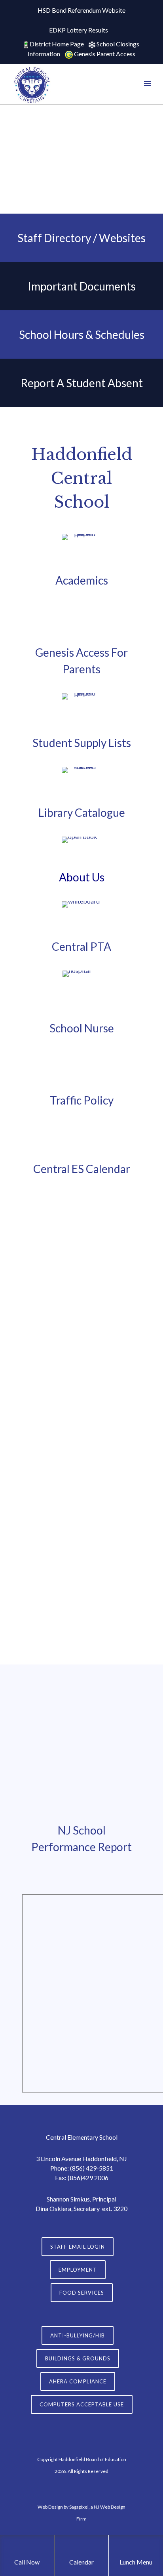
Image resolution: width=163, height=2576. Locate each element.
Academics (82, 580)
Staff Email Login (78, 2247)
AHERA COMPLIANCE (78, 2381)
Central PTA (81, 946)
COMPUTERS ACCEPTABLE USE (82, 2404)
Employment (78, 2270)
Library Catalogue (82, 812)
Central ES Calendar (82, 1169)
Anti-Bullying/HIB (78, 2335)
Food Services (82, 2293)
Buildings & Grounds (78, 2358)
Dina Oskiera (53, 2208)
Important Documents (82, 286)
